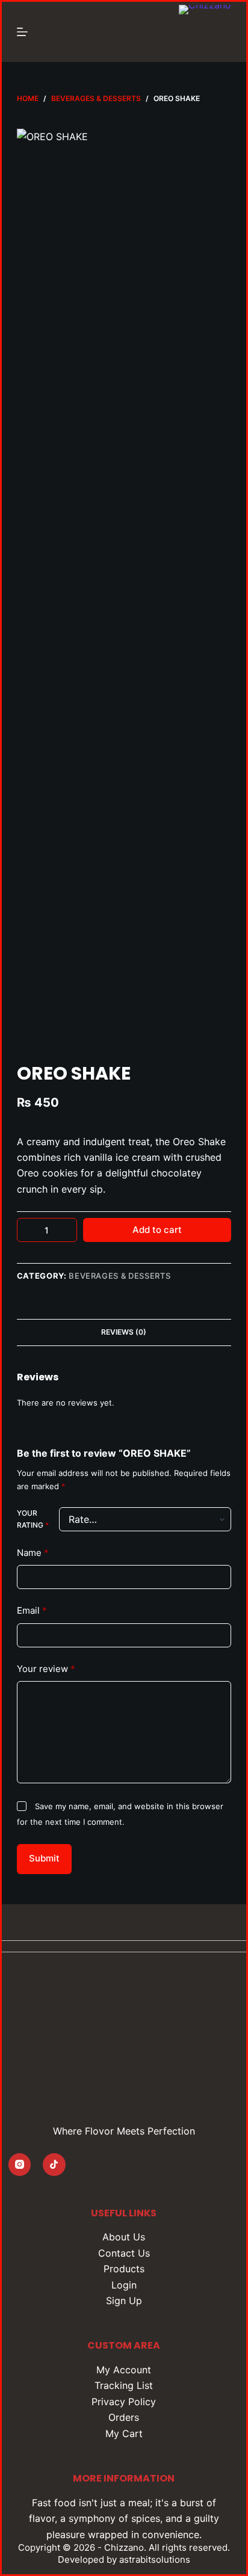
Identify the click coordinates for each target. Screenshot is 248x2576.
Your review (46, 1669)
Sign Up (124, 2301)
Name (33, 1553)
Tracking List (124, 2385)
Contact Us (124, 2253)
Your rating (33, 1519)
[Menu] (22, 32)
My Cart (124, 2433)
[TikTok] (54, 2165)
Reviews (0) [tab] (124, 1332)
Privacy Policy (124, 2402)
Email (32, 1610)
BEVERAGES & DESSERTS (119, 1276)
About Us (124, 2237)
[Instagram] (20, 2165)
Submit (44, 1858)
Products (124, 2269)
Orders (124, 2417)
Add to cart (157, 1230)
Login (124, 2285)
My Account (124, 2370)
